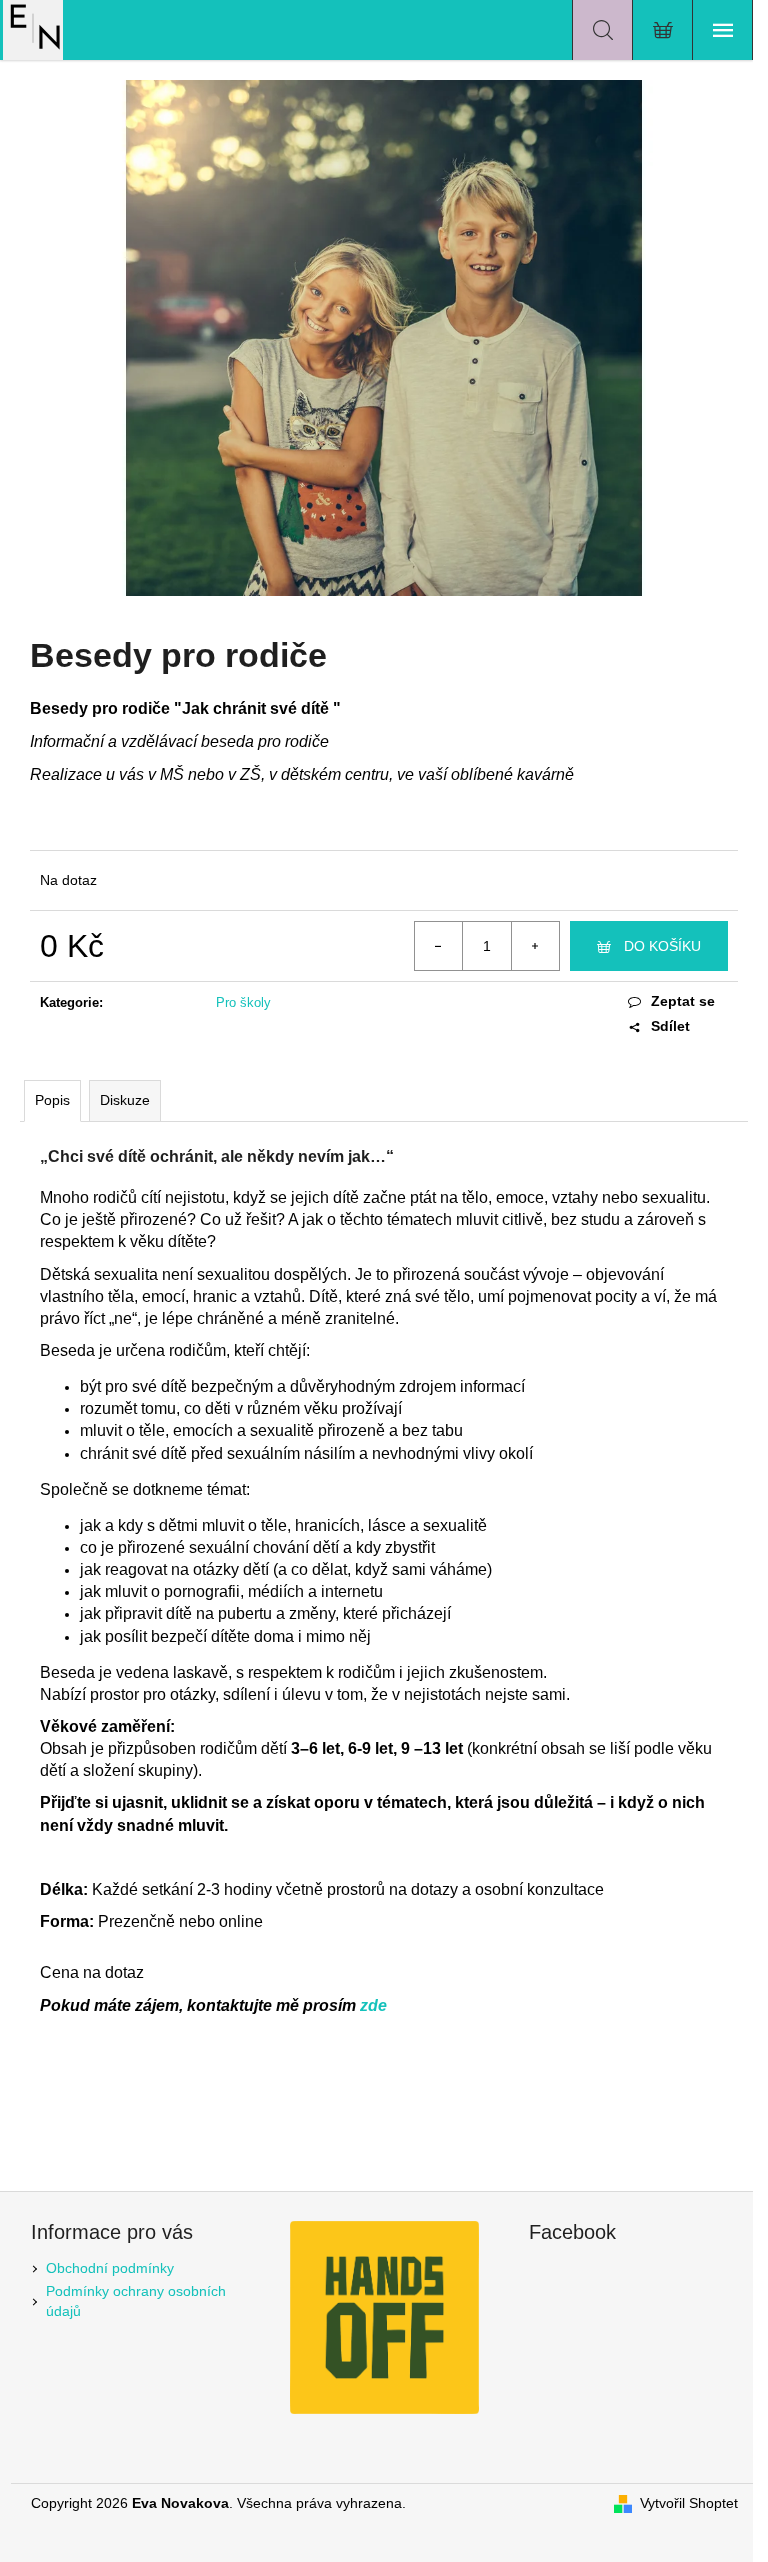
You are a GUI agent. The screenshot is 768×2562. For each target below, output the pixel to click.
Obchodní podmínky (110, 2268)
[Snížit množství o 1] (439, 946)
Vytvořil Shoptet (689, 2503)
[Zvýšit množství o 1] (535, 946)
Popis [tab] (52, 1100)
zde (373, 2005)
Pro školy (243, 1002)
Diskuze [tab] (125, 1100)
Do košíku (662, 946)
